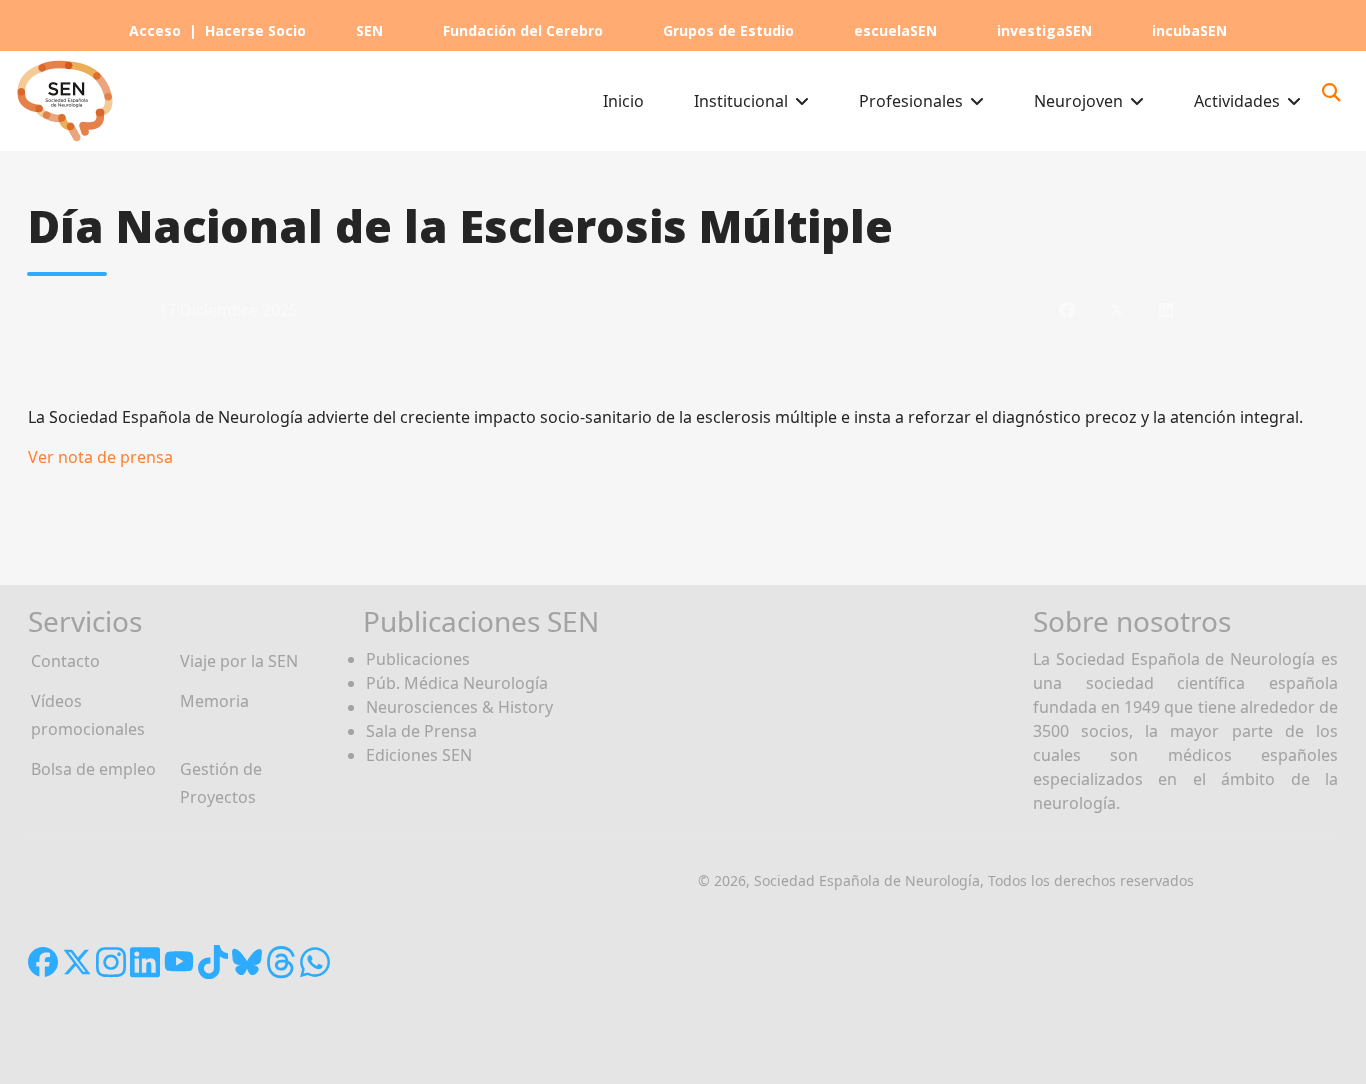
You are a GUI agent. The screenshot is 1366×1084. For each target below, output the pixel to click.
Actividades (1237, 101)
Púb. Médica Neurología (457, 683)
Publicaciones (418, 659)
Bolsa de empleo (93, 769)
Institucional (741, 101)
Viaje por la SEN (239, 661)
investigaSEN (1044, 30)
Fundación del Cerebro (523, 30)
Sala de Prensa (421, 731)
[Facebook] (1067, 310)
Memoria (214, 701)
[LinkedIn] (1166, 310)
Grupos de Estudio (728, 30)
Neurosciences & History (459, 707)
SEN (369, 30)
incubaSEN (1189, 30)
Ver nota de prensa (100, 457)
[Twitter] (1117, 310)
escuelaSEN (895, 30)
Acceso (155, 30)
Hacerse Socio (255, 30)
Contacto (65, 661)
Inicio (623, 101)
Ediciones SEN (419, 755)
